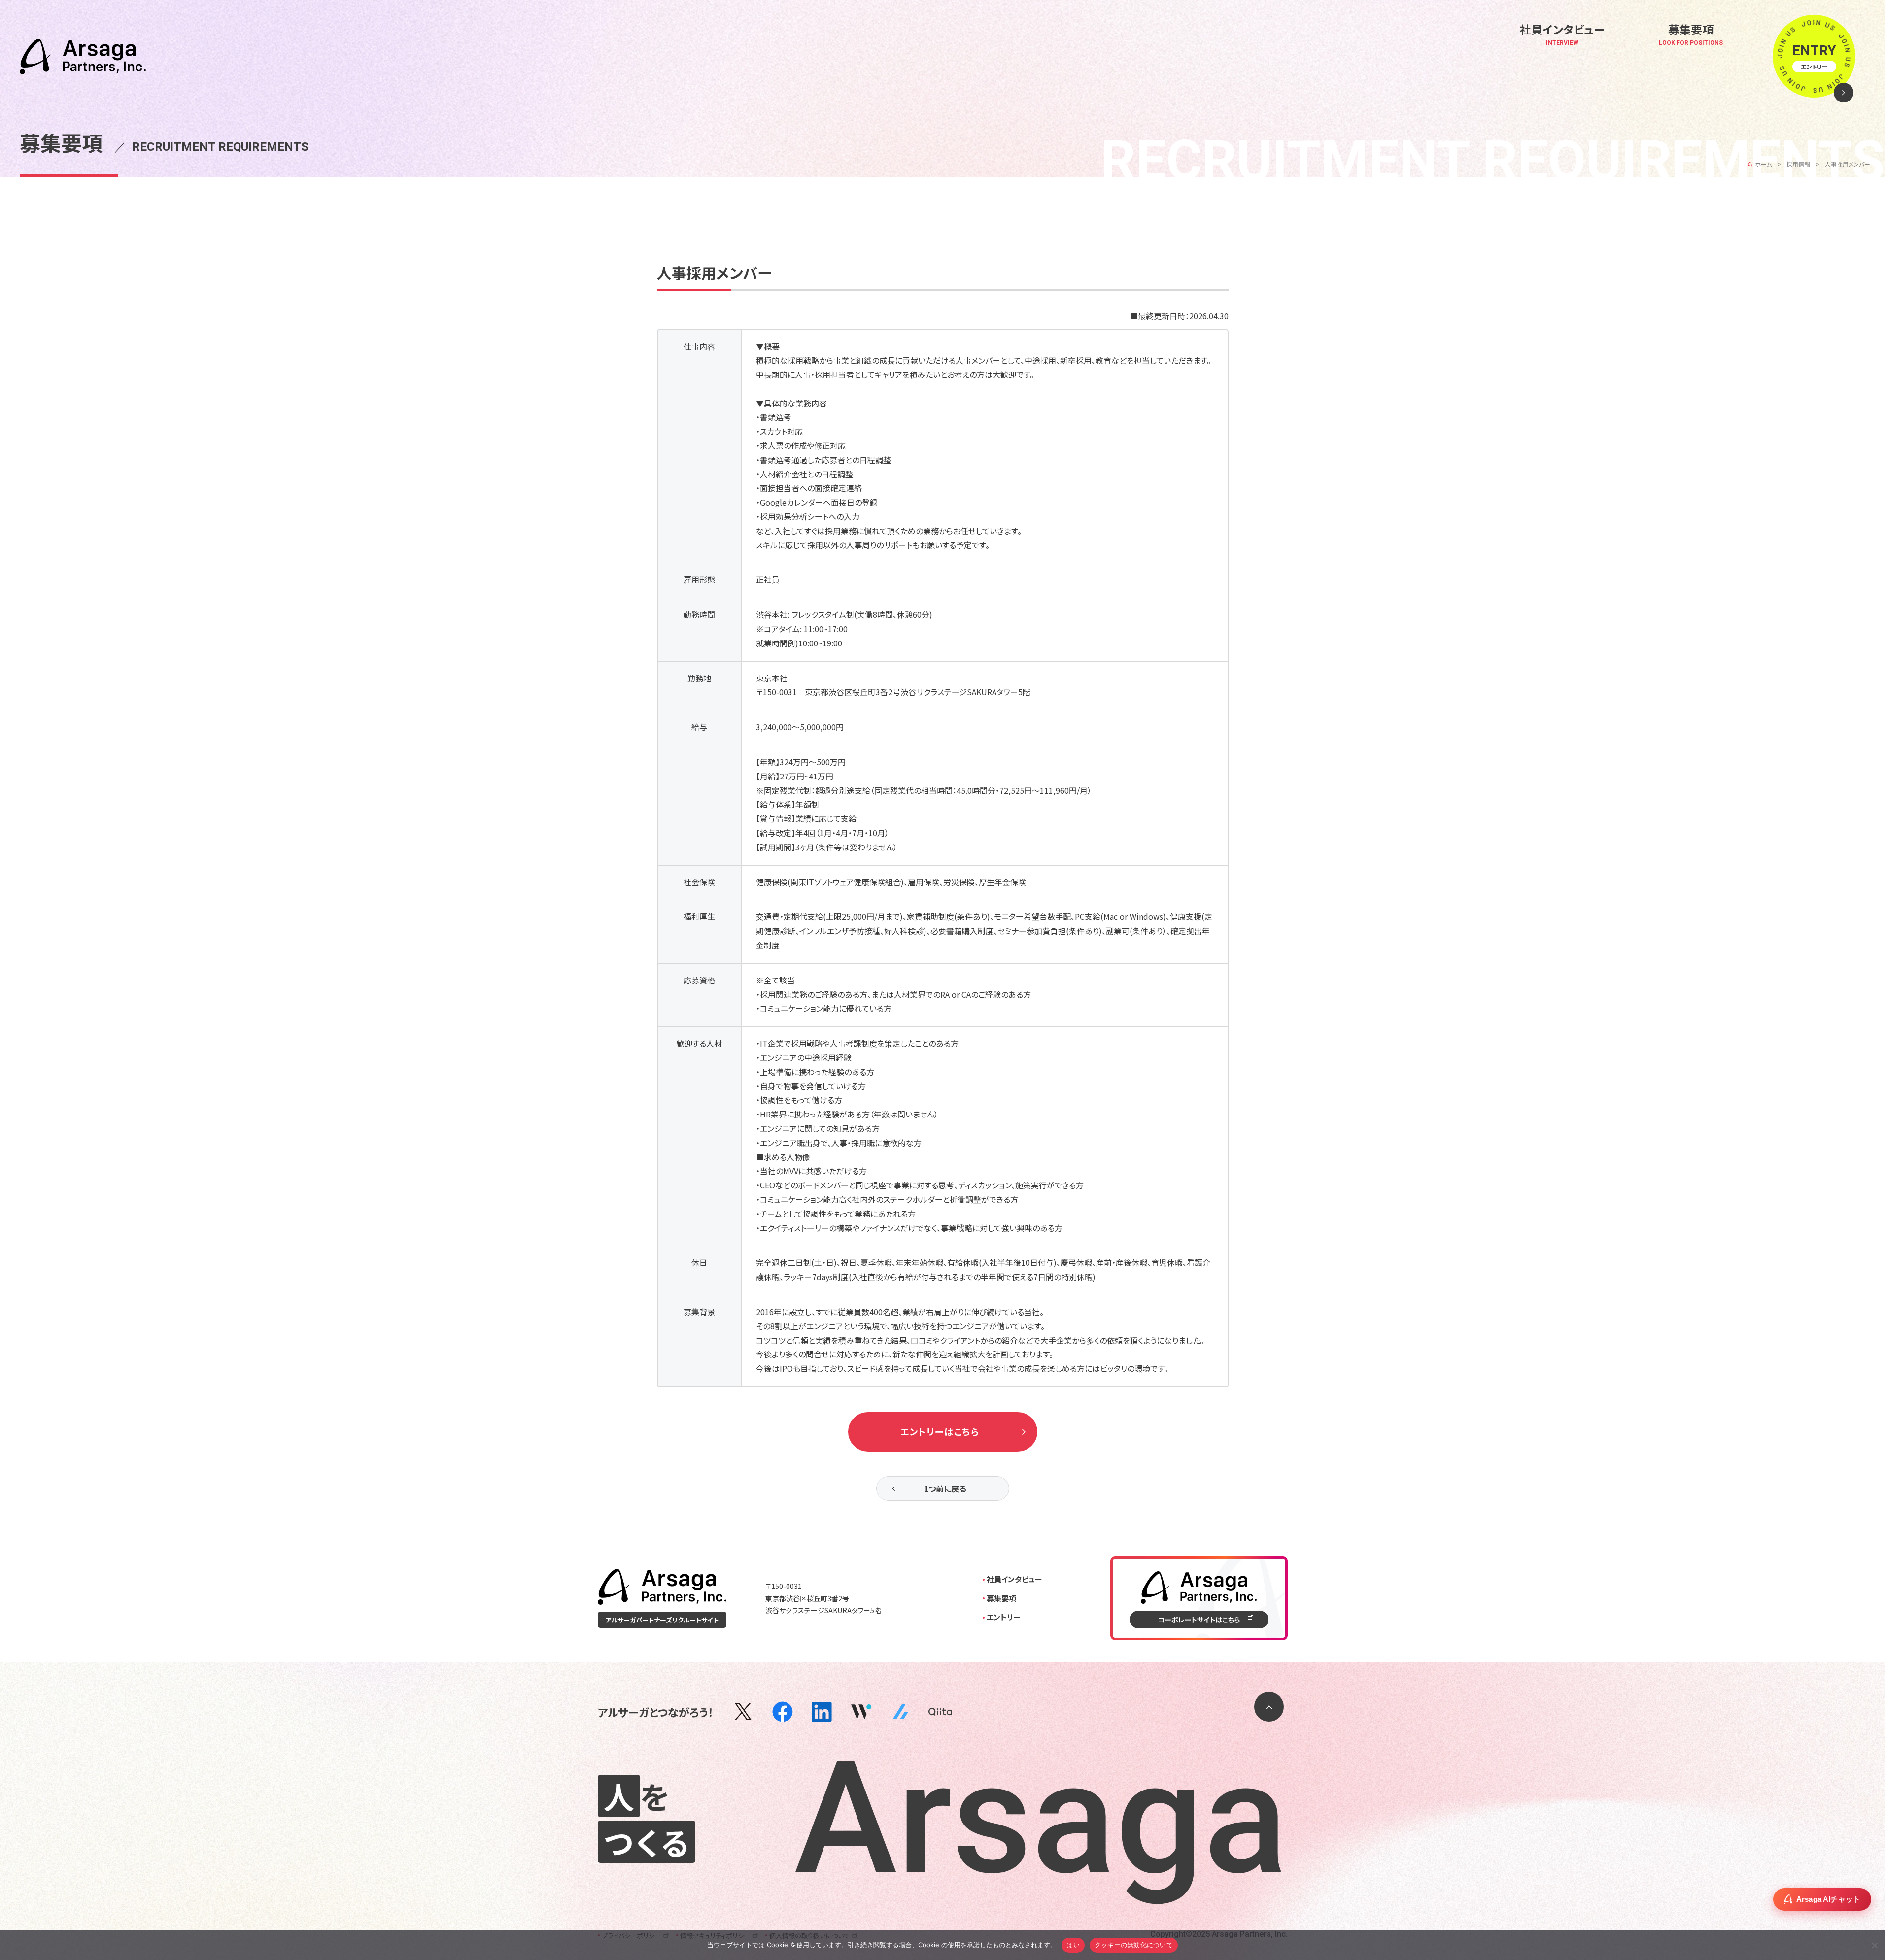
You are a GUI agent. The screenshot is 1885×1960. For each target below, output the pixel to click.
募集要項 (1001, 1598)
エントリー (1004, 1617)
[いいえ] (1874, 1944)
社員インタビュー (1014, 1579)
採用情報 (1798, 164)
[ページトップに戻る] (1269, 1707)
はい (1073, 1945)
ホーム (1763, 164)
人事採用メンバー (1848, 164)
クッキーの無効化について (1134, 1945)
